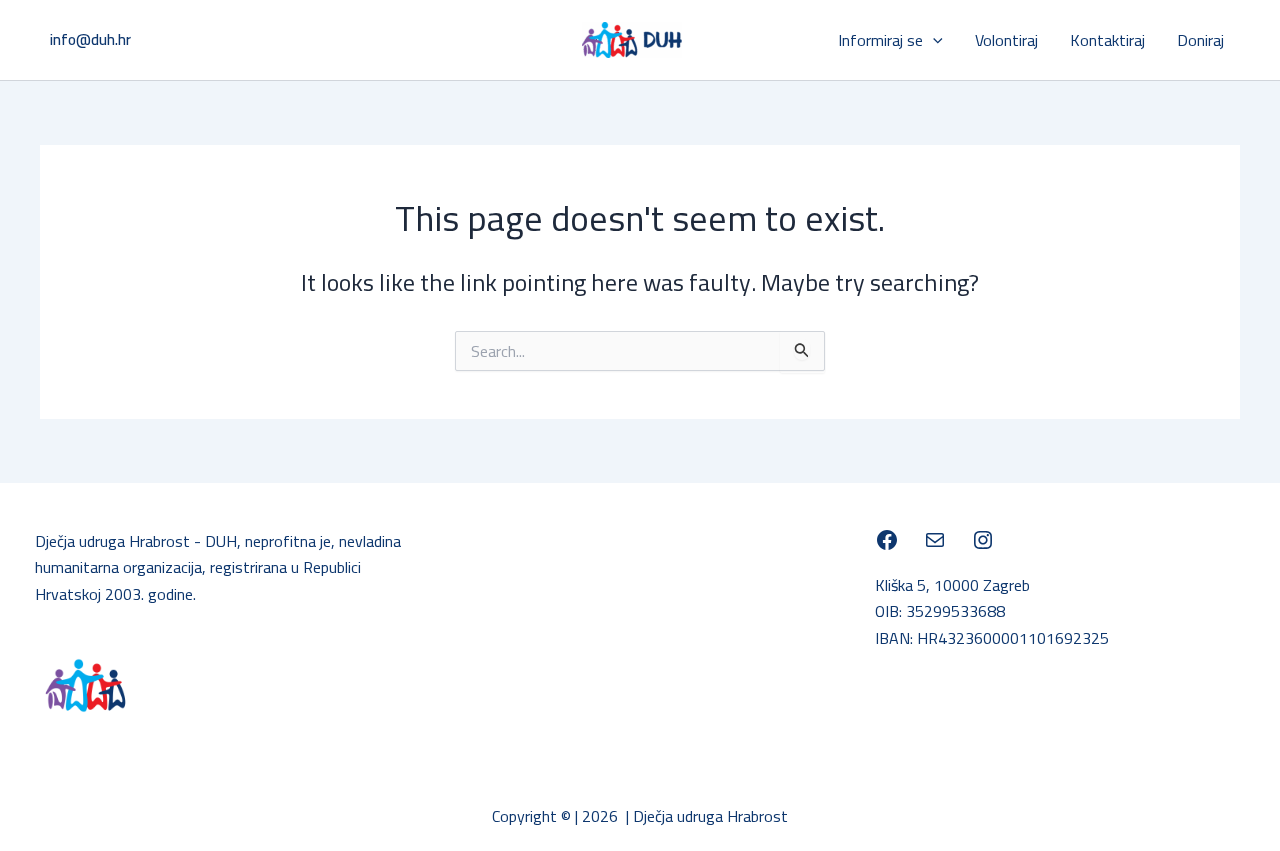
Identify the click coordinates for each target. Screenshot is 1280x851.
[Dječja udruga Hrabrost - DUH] (887, 540)
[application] (933, 40)
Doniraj (1200, 40)
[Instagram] (983, 540)
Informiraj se (880, 40)
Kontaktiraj (1107, 40)
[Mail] (935, 540)
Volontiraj (1006, 40)
